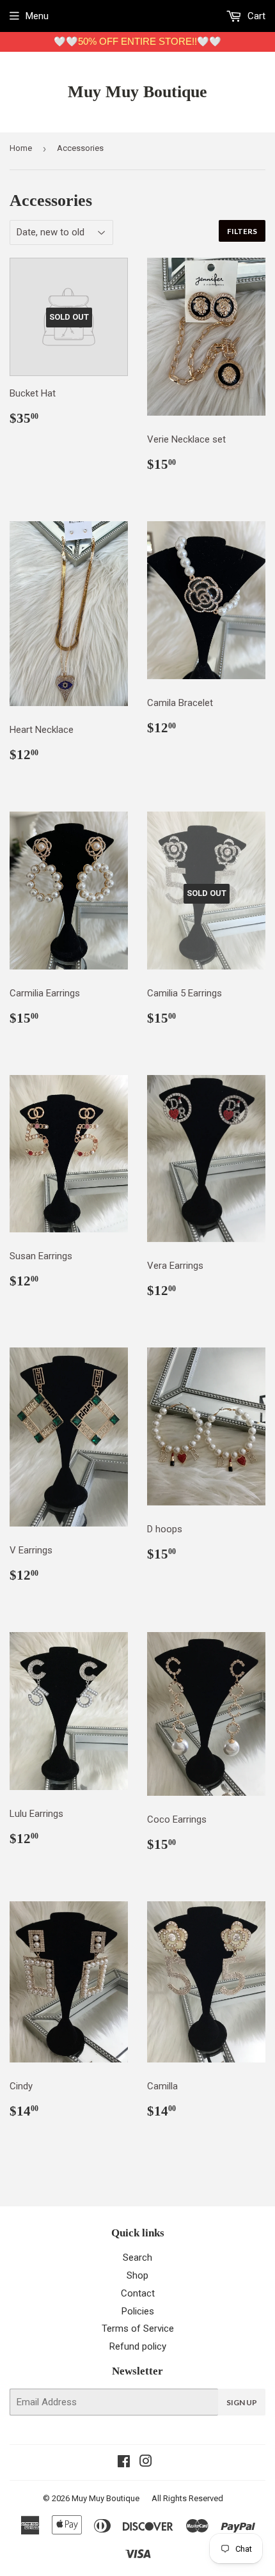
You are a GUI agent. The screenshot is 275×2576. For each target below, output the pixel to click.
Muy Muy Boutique (137, 92)
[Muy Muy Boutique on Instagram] (146, 2463)
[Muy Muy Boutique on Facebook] (124, 2463)
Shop (137, 2275)
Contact (138, 2293)
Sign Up (242, 2402)
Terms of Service (138, 2329)
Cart (255, 16)
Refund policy (138, 2346)
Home (21, 148)
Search (137, 2258)
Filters (242, 231)
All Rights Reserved (187, 2498)
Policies (138, 2311)
